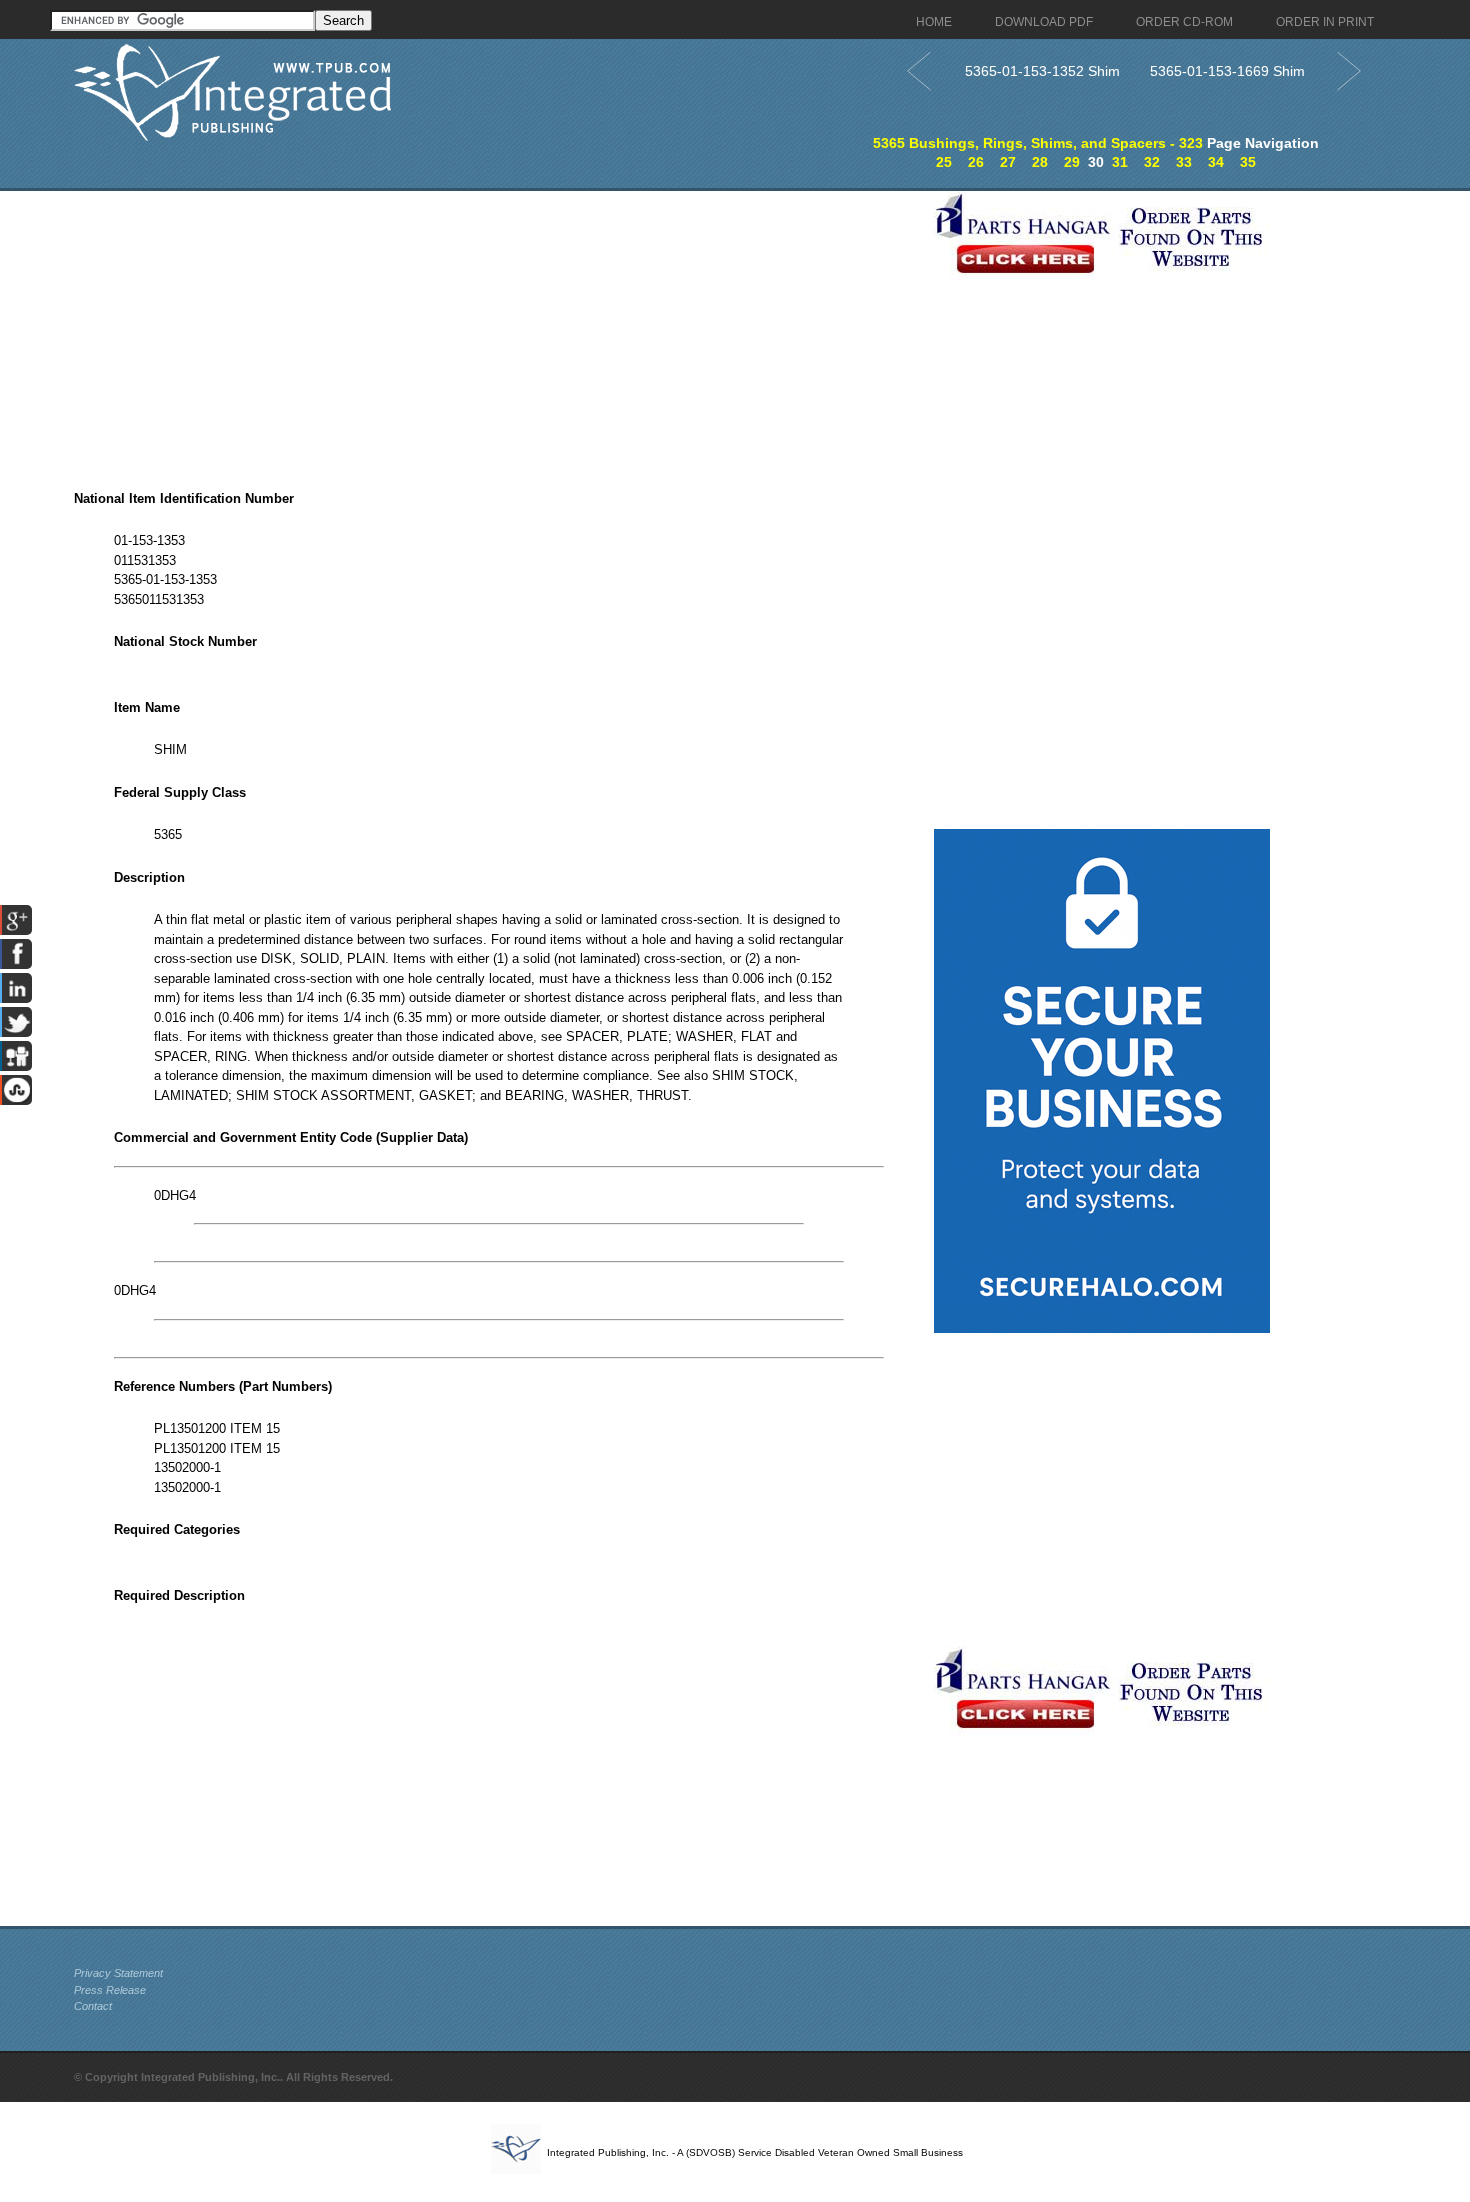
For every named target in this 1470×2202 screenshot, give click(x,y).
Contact (93, 2006)
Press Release (110, 1990)
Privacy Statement (118, 1973)
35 (1248, 162)
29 (1072, 162)
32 (1152, 162)
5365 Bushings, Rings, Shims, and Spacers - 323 (1038, 143)
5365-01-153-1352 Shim (1042, 71)
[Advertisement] (499, 331)
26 (976, 162)
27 (1008, 162)
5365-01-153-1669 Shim (1227, 71)
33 (1184, 162)
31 (1120, 162)
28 (1040, 162)
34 (1216, 162)
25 (944, 162)
